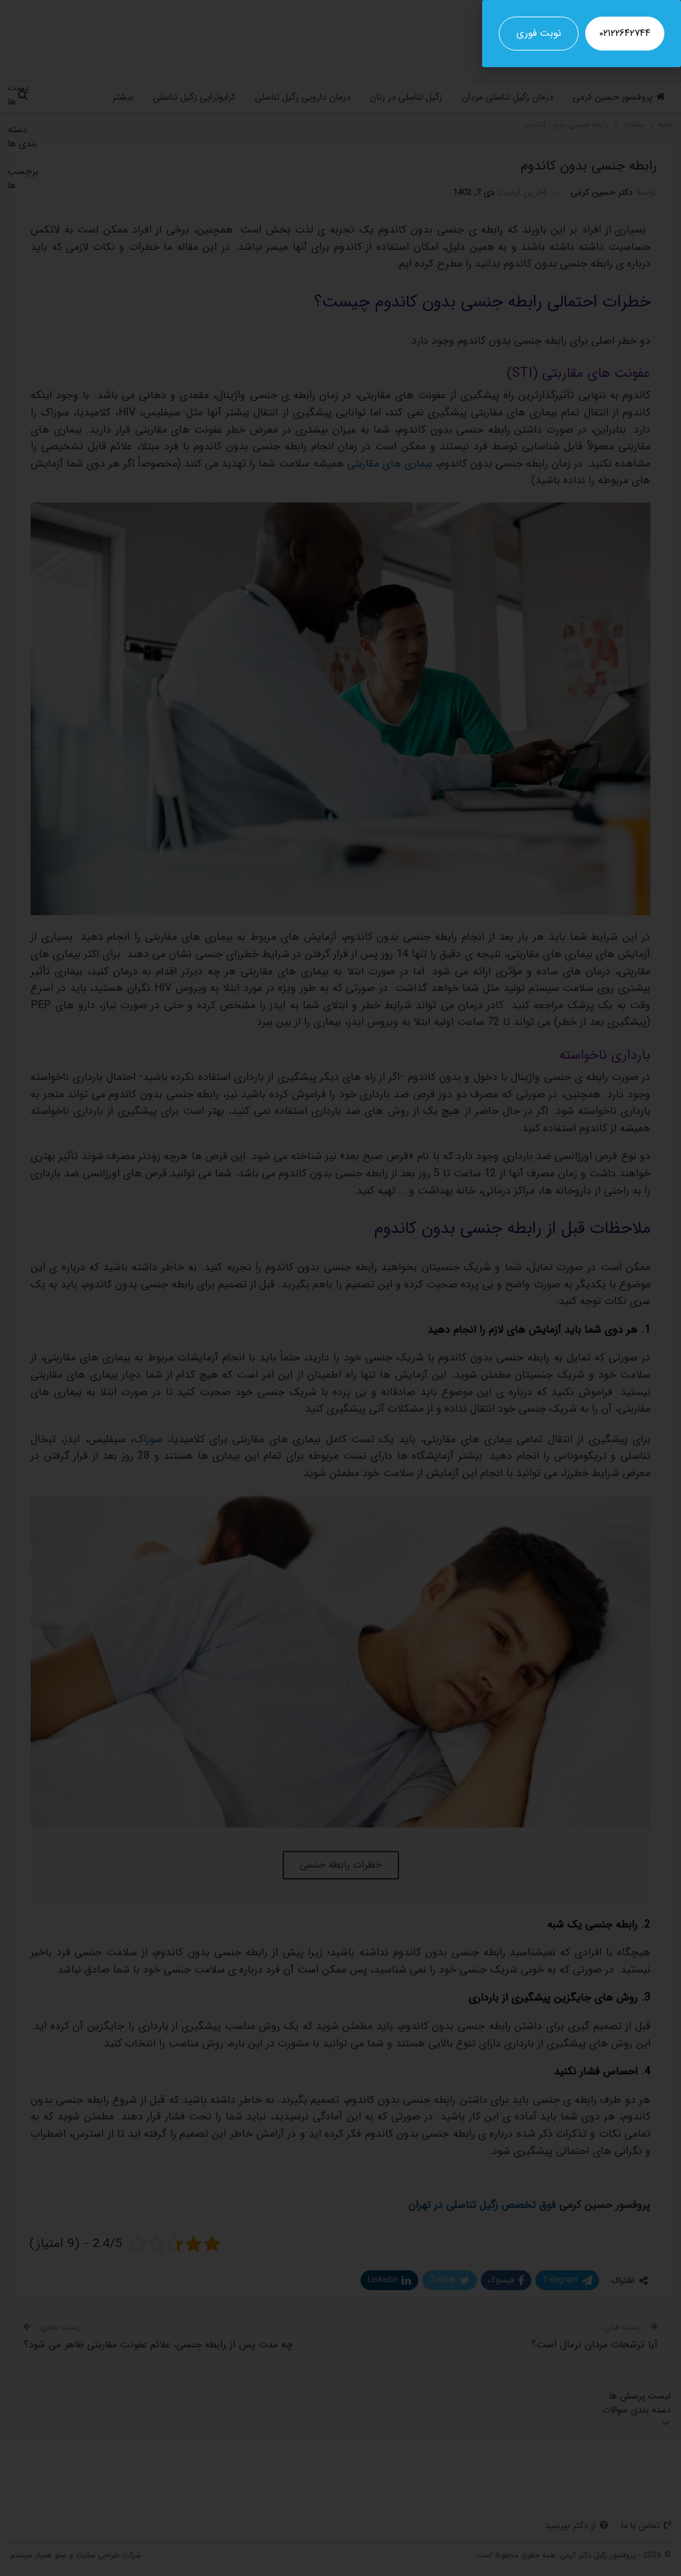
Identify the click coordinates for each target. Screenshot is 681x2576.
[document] (340, 1288)
